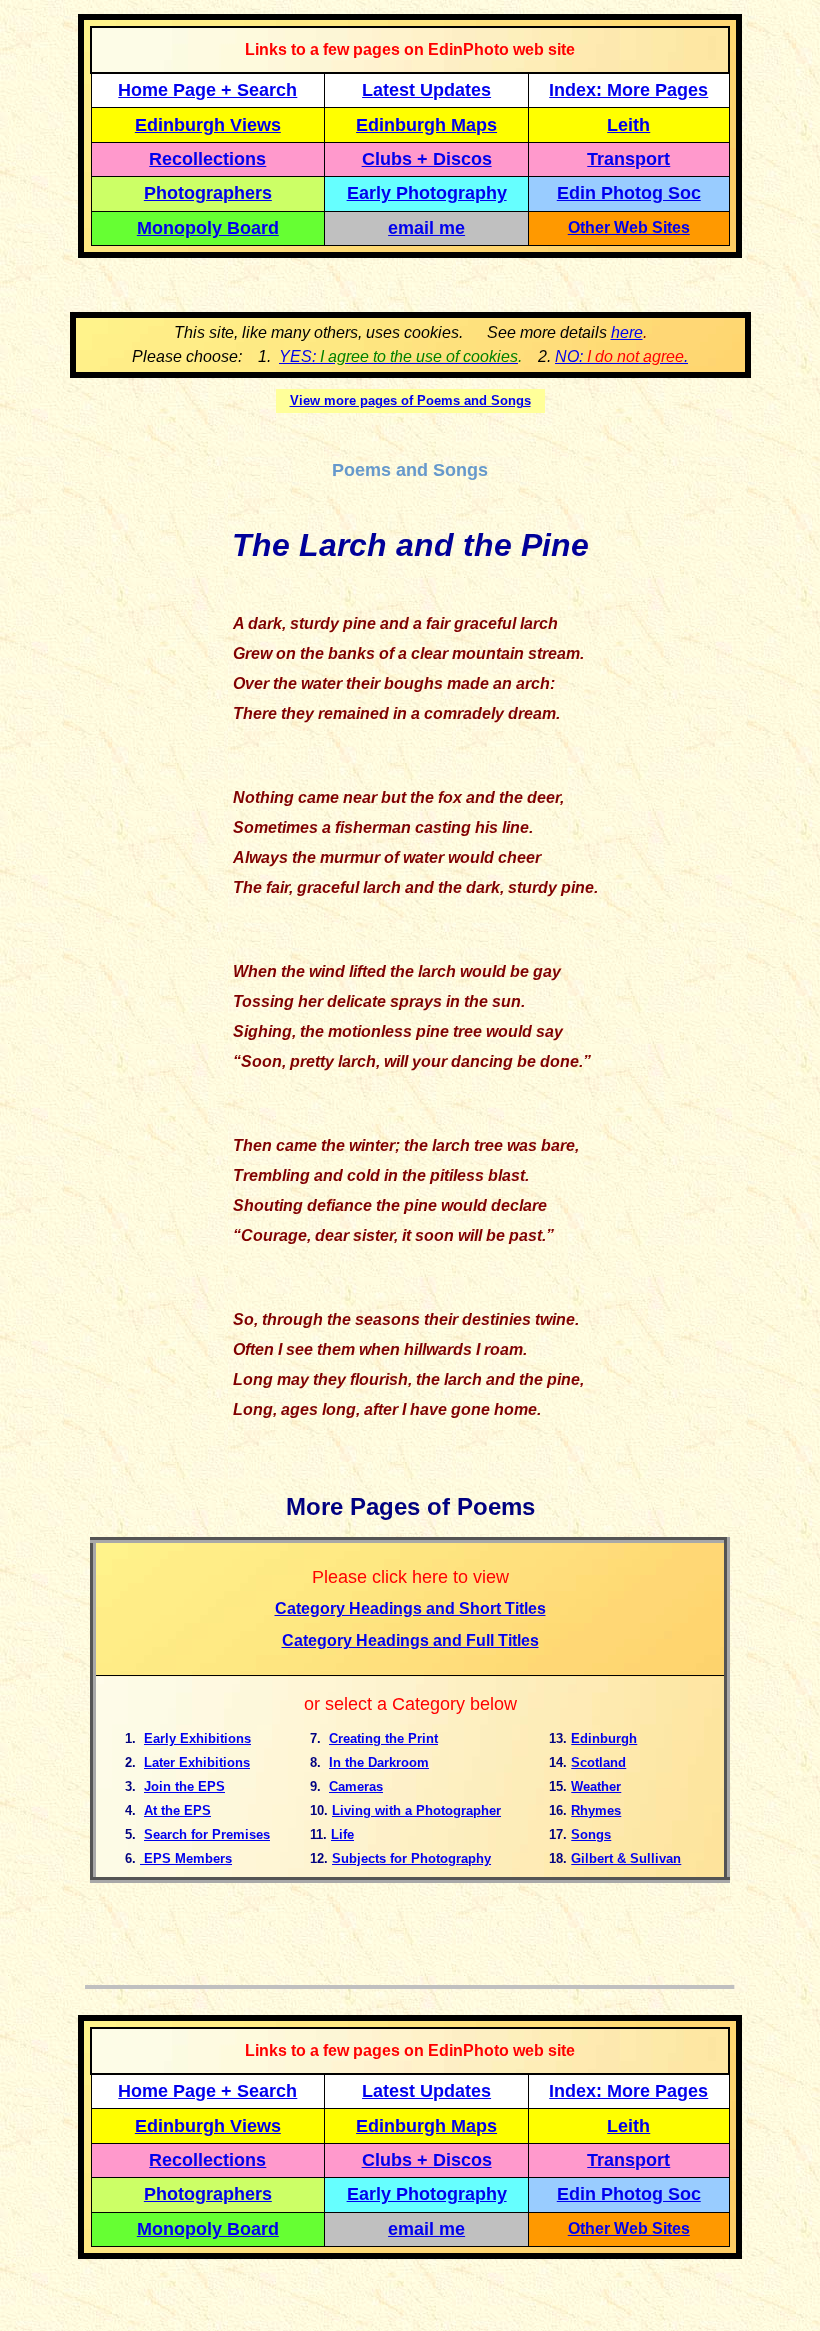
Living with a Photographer (416, 1810)
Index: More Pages (628, 90)
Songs (591, 1834)
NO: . (621, 356)
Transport (628, 159)
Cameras (356, 1786)
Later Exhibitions (197, 1762)
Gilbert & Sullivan (626, 1858)
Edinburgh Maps (426, 125)
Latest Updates (426, 90)
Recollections (207, 159)
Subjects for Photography (411, 1858)
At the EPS (177, 1810)
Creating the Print (383, 1738)
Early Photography (427, 193)
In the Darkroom (379, 1762)
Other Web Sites (629, 227)
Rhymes (596, 1810)
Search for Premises (207, 1834)
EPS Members (186, 1858)
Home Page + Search (207, 90)
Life (342, 1834)
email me (426, 228)
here (627, 332)
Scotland (598, 1762)
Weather (596, 1786)
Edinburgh (604, 1738)
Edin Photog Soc (629, 193)
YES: (398, 356)
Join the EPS (184, 1786)
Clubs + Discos (427, 159)
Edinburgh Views (208, 125)
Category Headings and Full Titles (410, 1640)
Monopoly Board (208, 228)
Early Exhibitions (197, 1738)
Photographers (208, 193)
